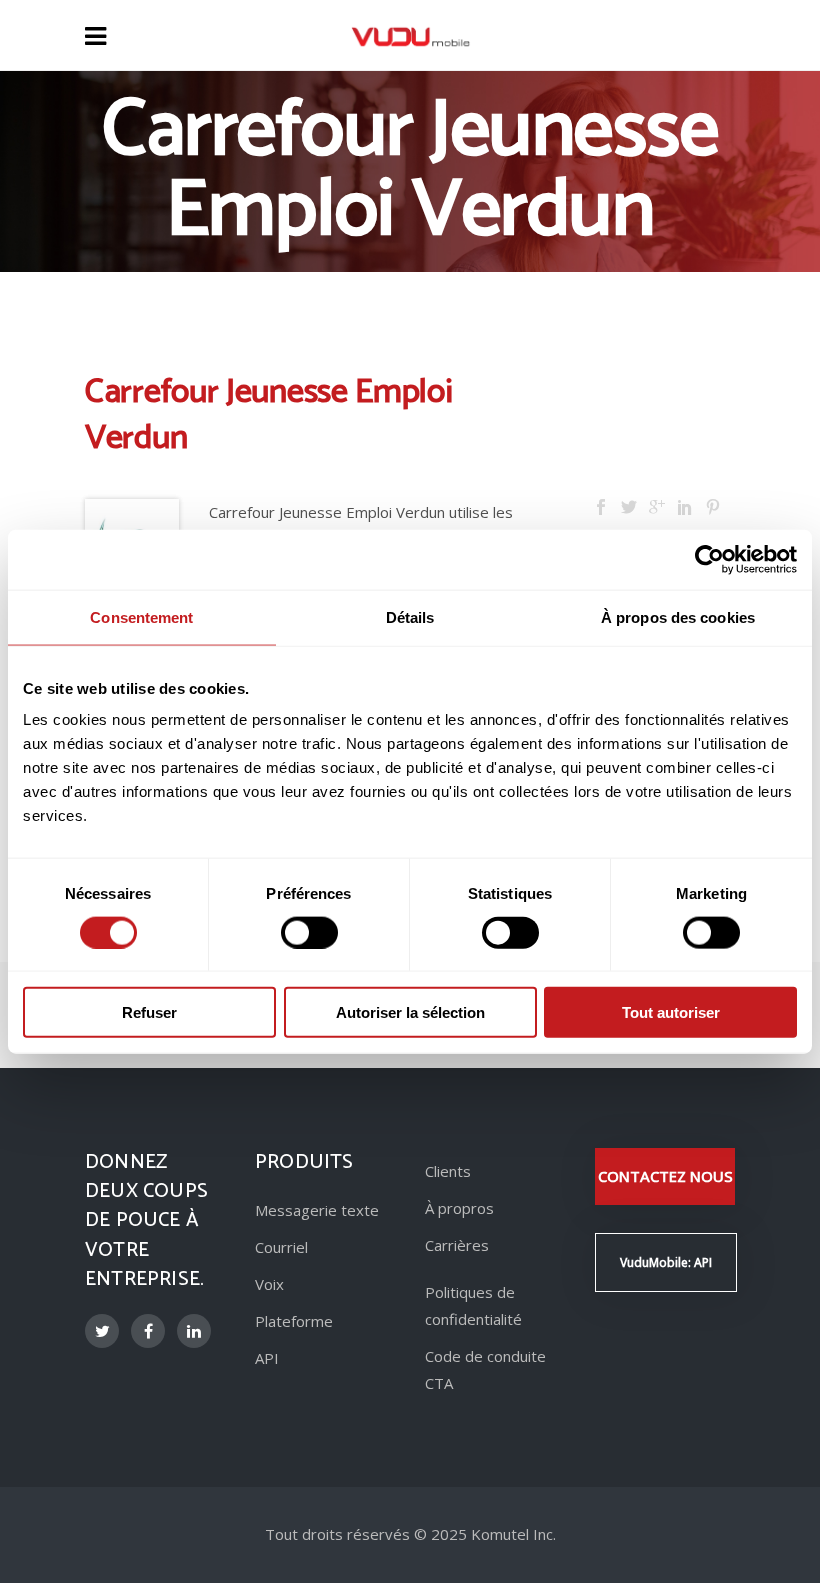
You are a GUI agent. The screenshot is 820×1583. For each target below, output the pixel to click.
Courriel (281, 1247)
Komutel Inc (512, 1534)
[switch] (309, 932)
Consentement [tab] (141, 616)
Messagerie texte (317, 1210)
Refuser (149, 1012)
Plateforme (294, 1321)
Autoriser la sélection (410, 1012)
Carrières (457, 1245)
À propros (459, 1208)
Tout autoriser (671, 1012)
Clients (448, 1171)
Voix (269, 1284)
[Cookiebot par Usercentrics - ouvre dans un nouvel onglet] (709, 559)
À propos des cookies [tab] (678, 616)
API (267, 1358)
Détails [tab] (410, 616)
